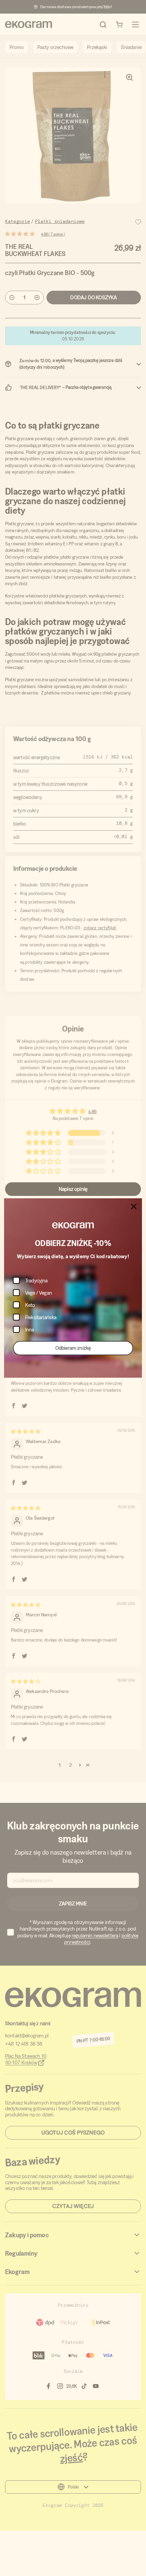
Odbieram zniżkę (73, 1348)
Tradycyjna (36, 1281)
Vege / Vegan (39, 1293)
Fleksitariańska (41, 1317)
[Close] (134, 1206)
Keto (30, 1305)
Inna (30, 1330)
